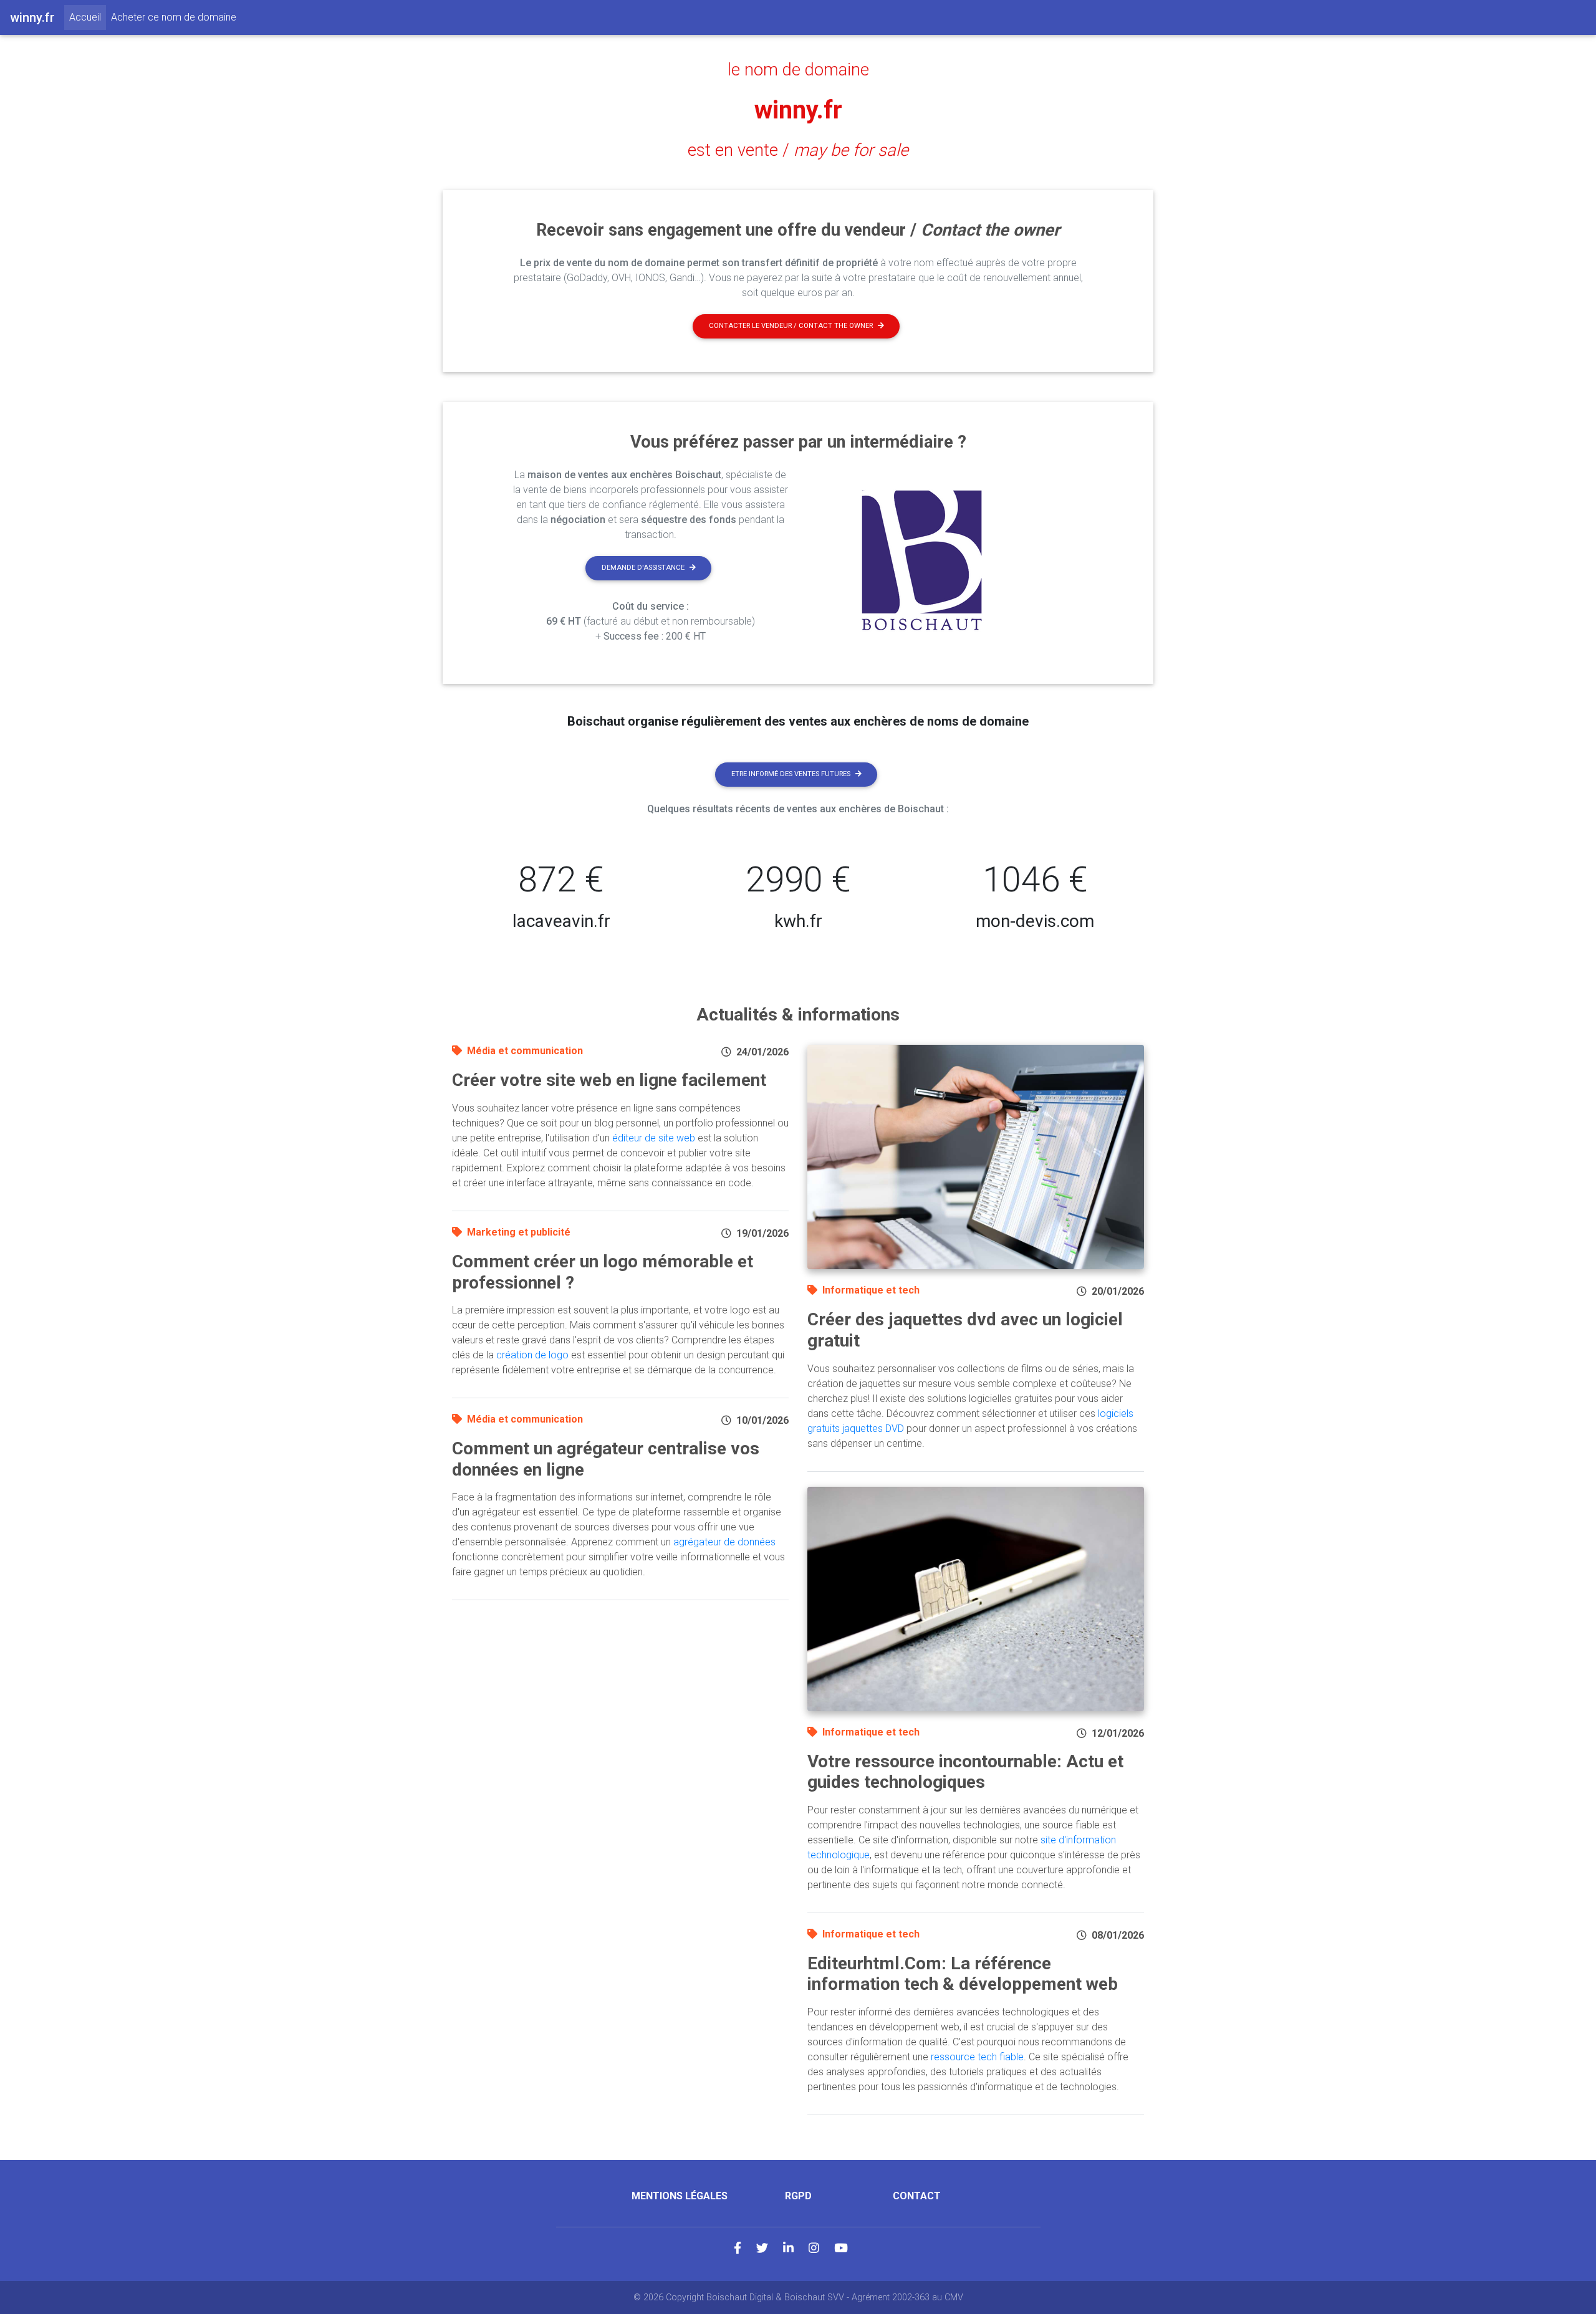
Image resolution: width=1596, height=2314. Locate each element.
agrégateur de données (724, 1542)
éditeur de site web (654, 1138)
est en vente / (798, 150)
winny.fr (798, 110)
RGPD (798, 2196)
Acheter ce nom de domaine (174, 17)
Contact (917, 2196)
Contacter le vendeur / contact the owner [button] (791, 326)
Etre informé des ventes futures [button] (791, 774)
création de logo (532, 1355)
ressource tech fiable (977, 2057)
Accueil (88, 17)
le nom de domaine (798, 70)
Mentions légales (680, 2196)
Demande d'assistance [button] (643, 568)
